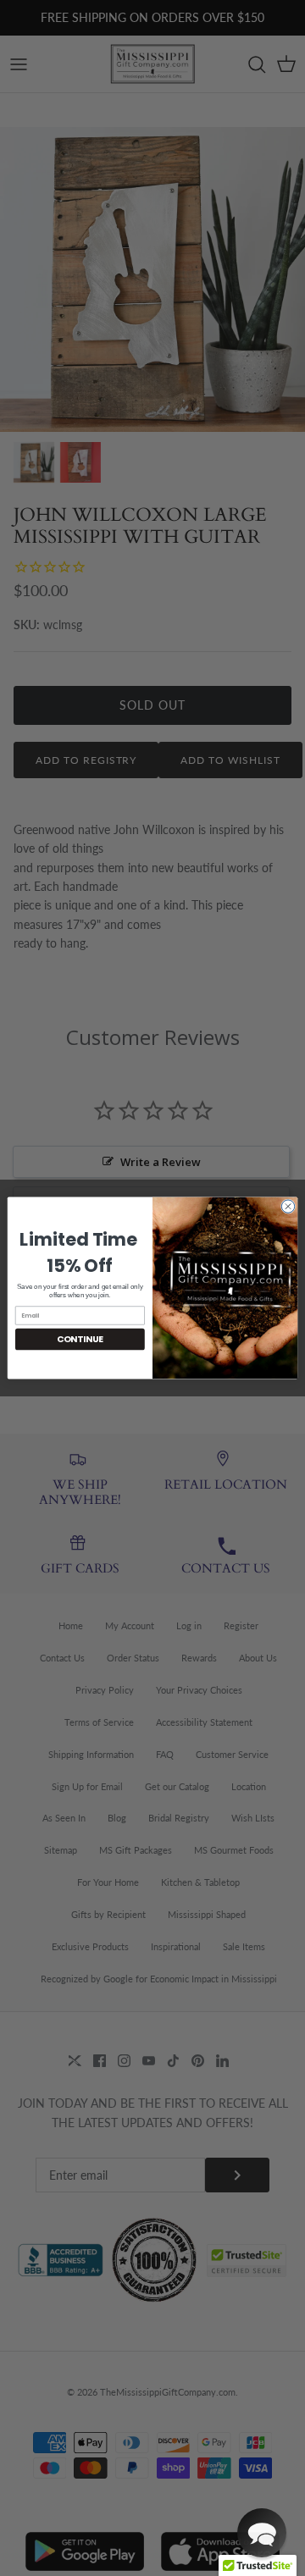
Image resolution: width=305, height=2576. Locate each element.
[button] (262, 2533)
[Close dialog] (288, 1206)
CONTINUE (80, 1339)
